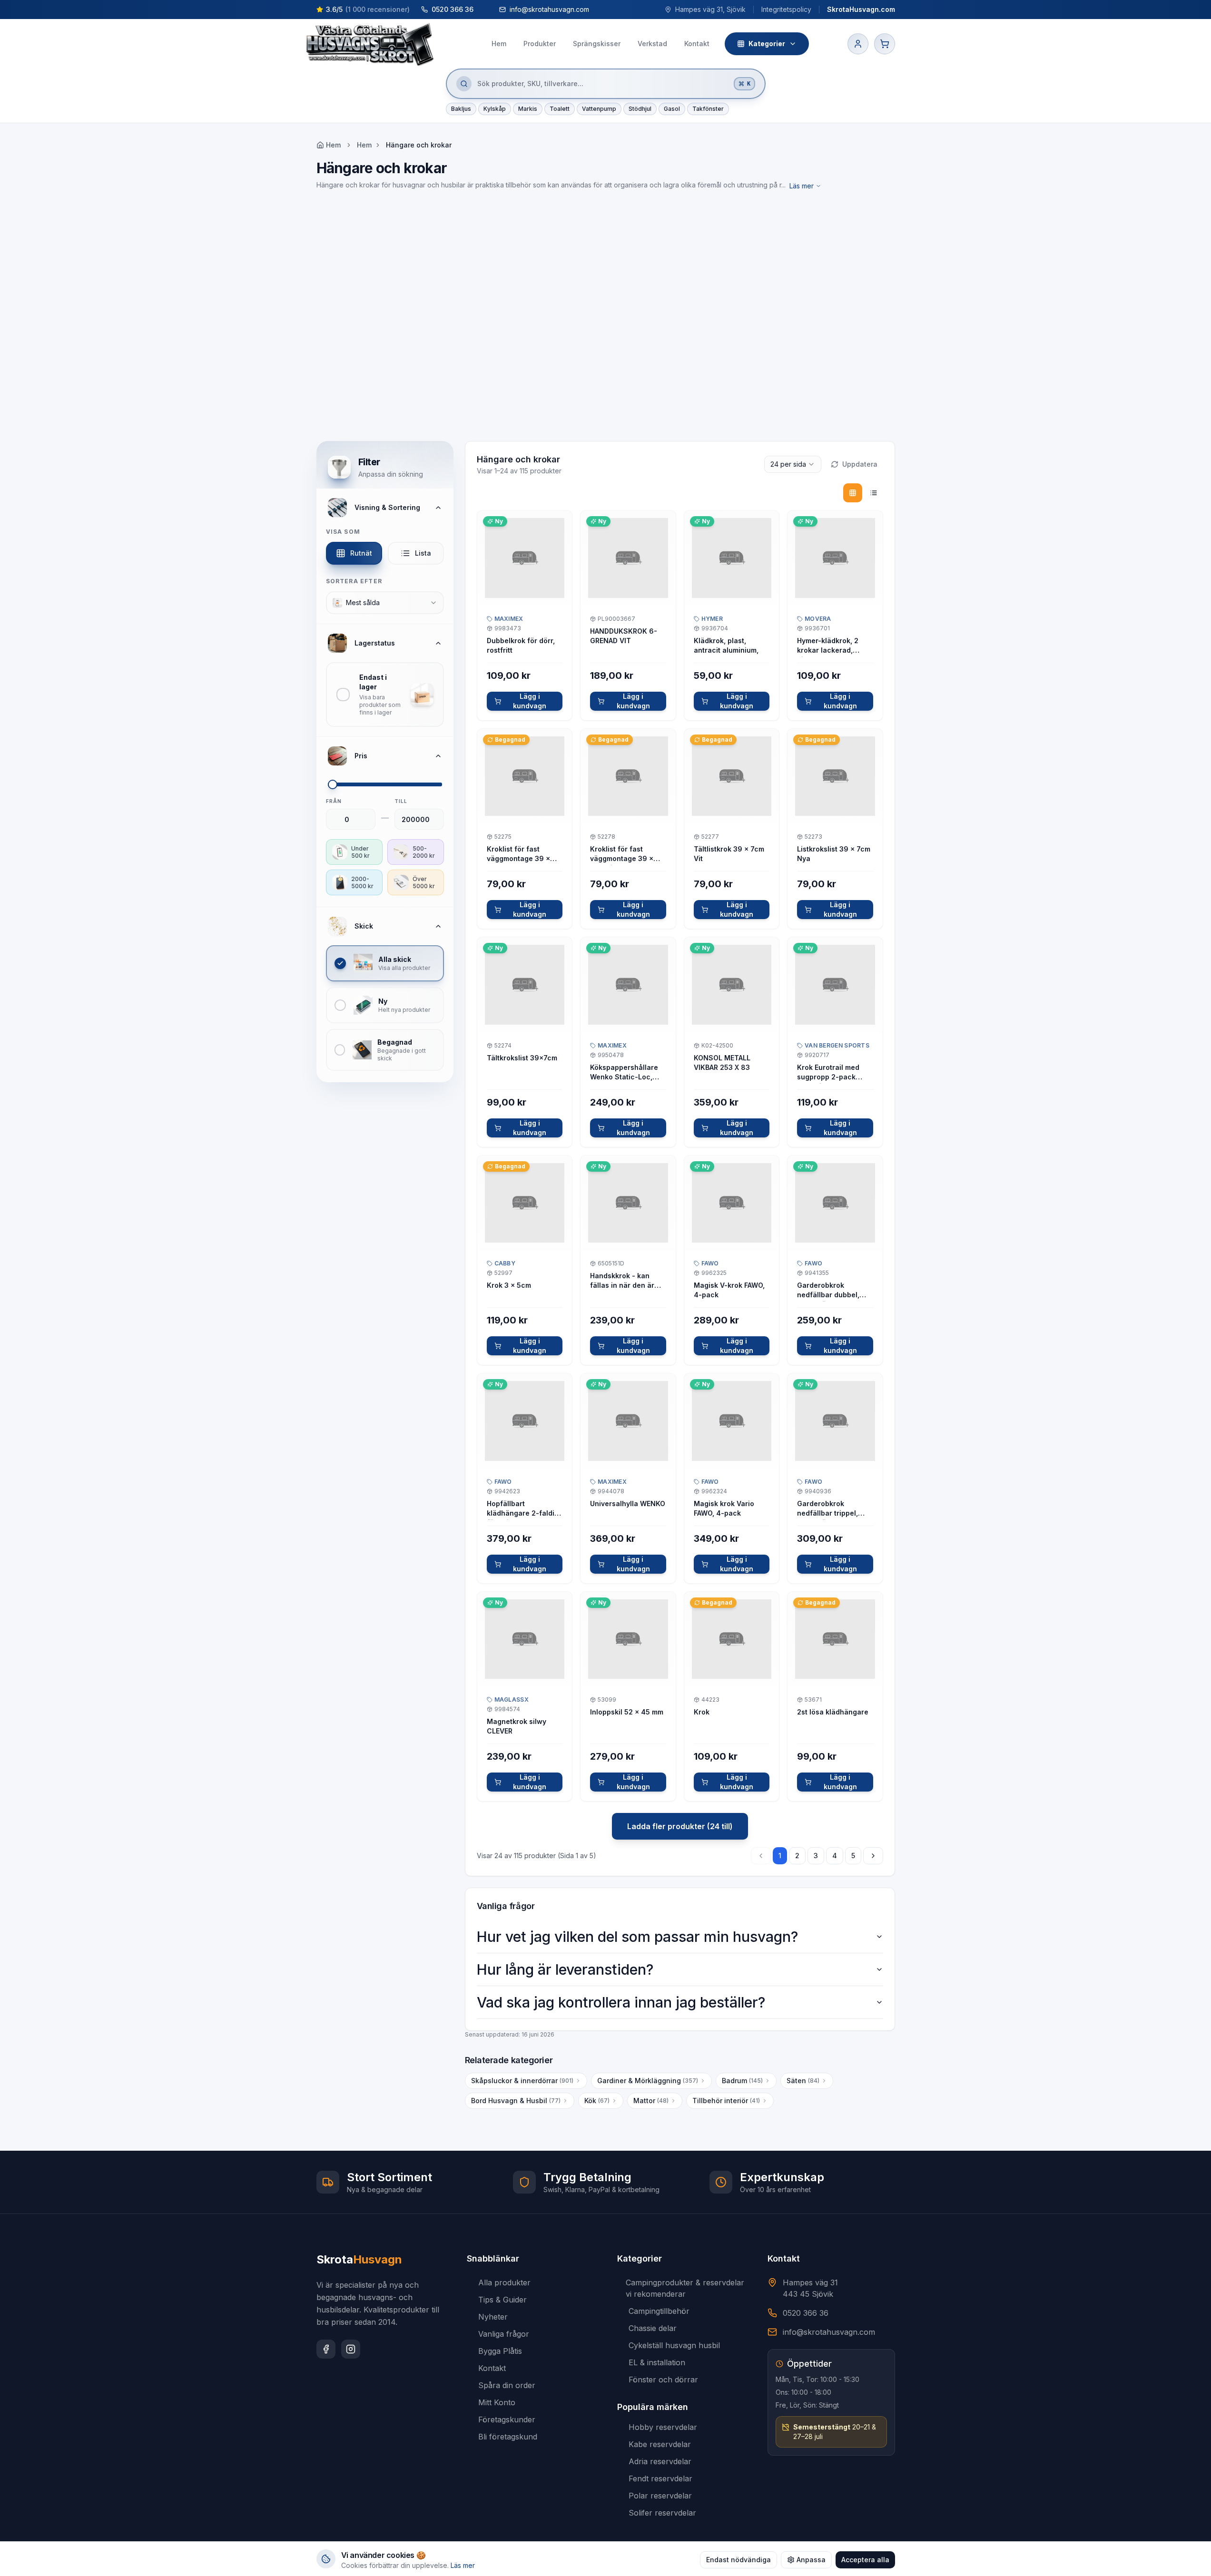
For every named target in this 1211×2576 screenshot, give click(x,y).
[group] (863, 493)
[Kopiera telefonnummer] (482, 10)
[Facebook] (326, 2349)
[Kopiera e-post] (598, 10)
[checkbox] (385, 695)
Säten (803, 2081)
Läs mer (802, 186)
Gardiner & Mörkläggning (648, 2081)
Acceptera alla (865, 2560)
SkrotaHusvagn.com (861, 9)
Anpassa (811, 2560)
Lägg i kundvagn (530, 701)
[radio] (853, 493)
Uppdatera (860, 464)
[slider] (333, 784)
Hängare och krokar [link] (419, 145)
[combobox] (385, 603)
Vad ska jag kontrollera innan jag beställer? (621, 2002)
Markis (528, 109)
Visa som (343, 532)
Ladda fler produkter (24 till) (680, 1826)
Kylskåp (495, 109)
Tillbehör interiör (726, 2101)
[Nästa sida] (873, 1856)
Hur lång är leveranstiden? (565, 1969)
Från (334, 801)
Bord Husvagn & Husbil (516, 2101)
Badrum (742, 2081)
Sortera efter (354, 581)
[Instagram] (351, 2349)
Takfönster (708, 109)
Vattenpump (599, 109)
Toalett (560, 109)
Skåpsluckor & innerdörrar (522, 2081)
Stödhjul (640, 109)
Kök (597, 2101)
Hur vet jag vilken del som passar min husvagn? (637, 1937)
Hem (364, 145)
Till (401, 801)
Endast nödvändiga (738, 2560)
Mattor (651, 2101)
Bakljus (461, 109)
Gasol (672, 109)
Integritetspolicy (786, 9)
